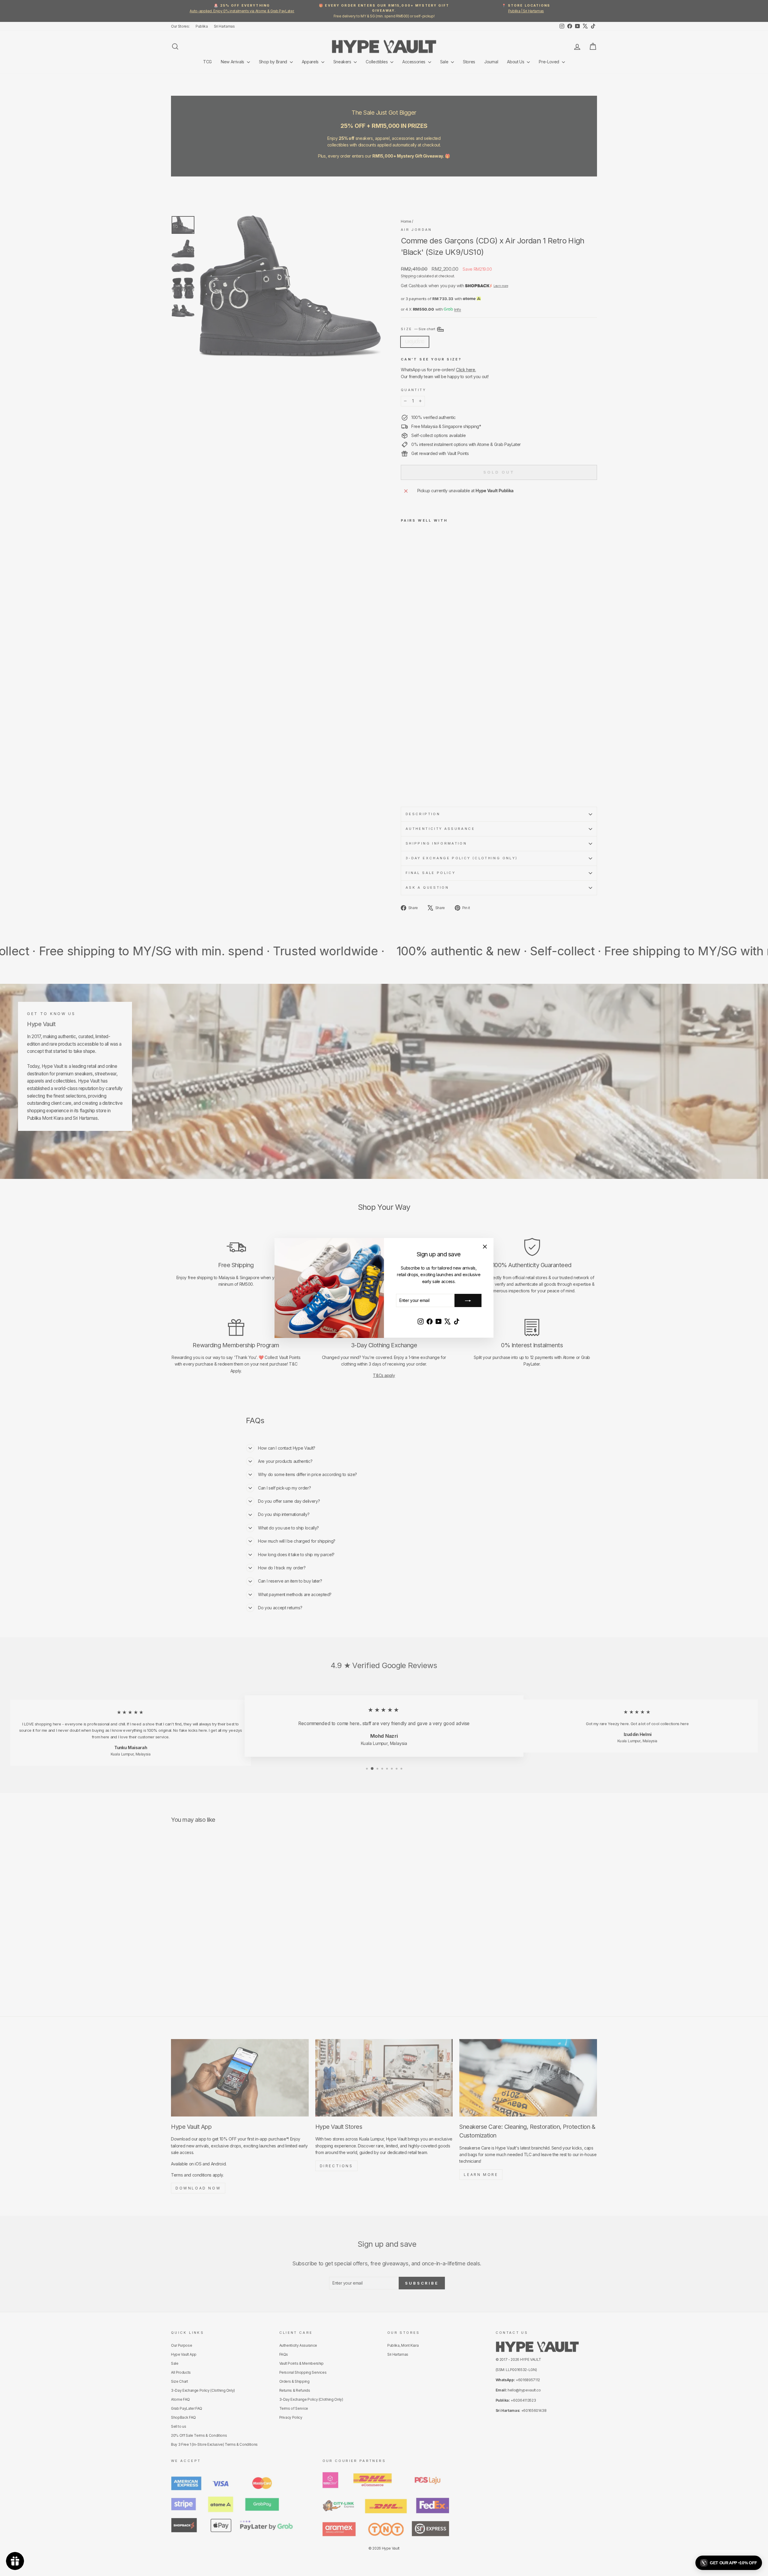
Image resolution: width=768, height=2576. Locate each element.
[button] (729, 2563)
